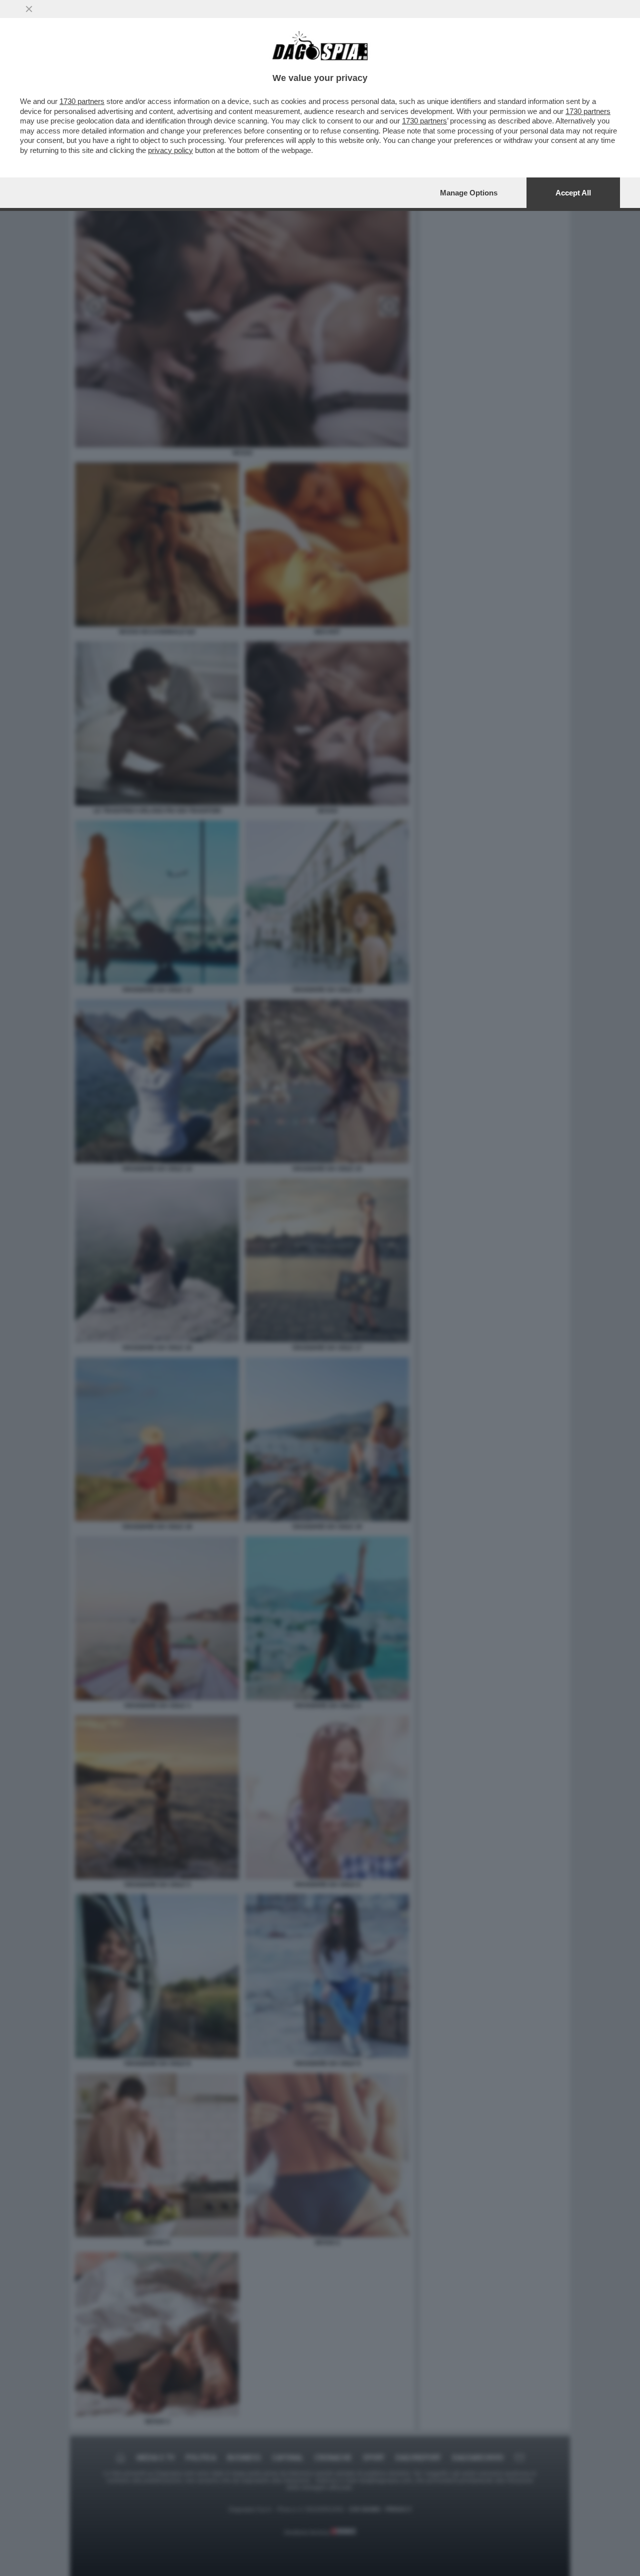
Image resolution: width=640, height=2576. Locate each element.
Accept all (573, 193)
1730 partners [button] (82, 101)
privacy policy (170, 150)
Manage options (469, 193)
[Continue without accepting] (29, 9)
